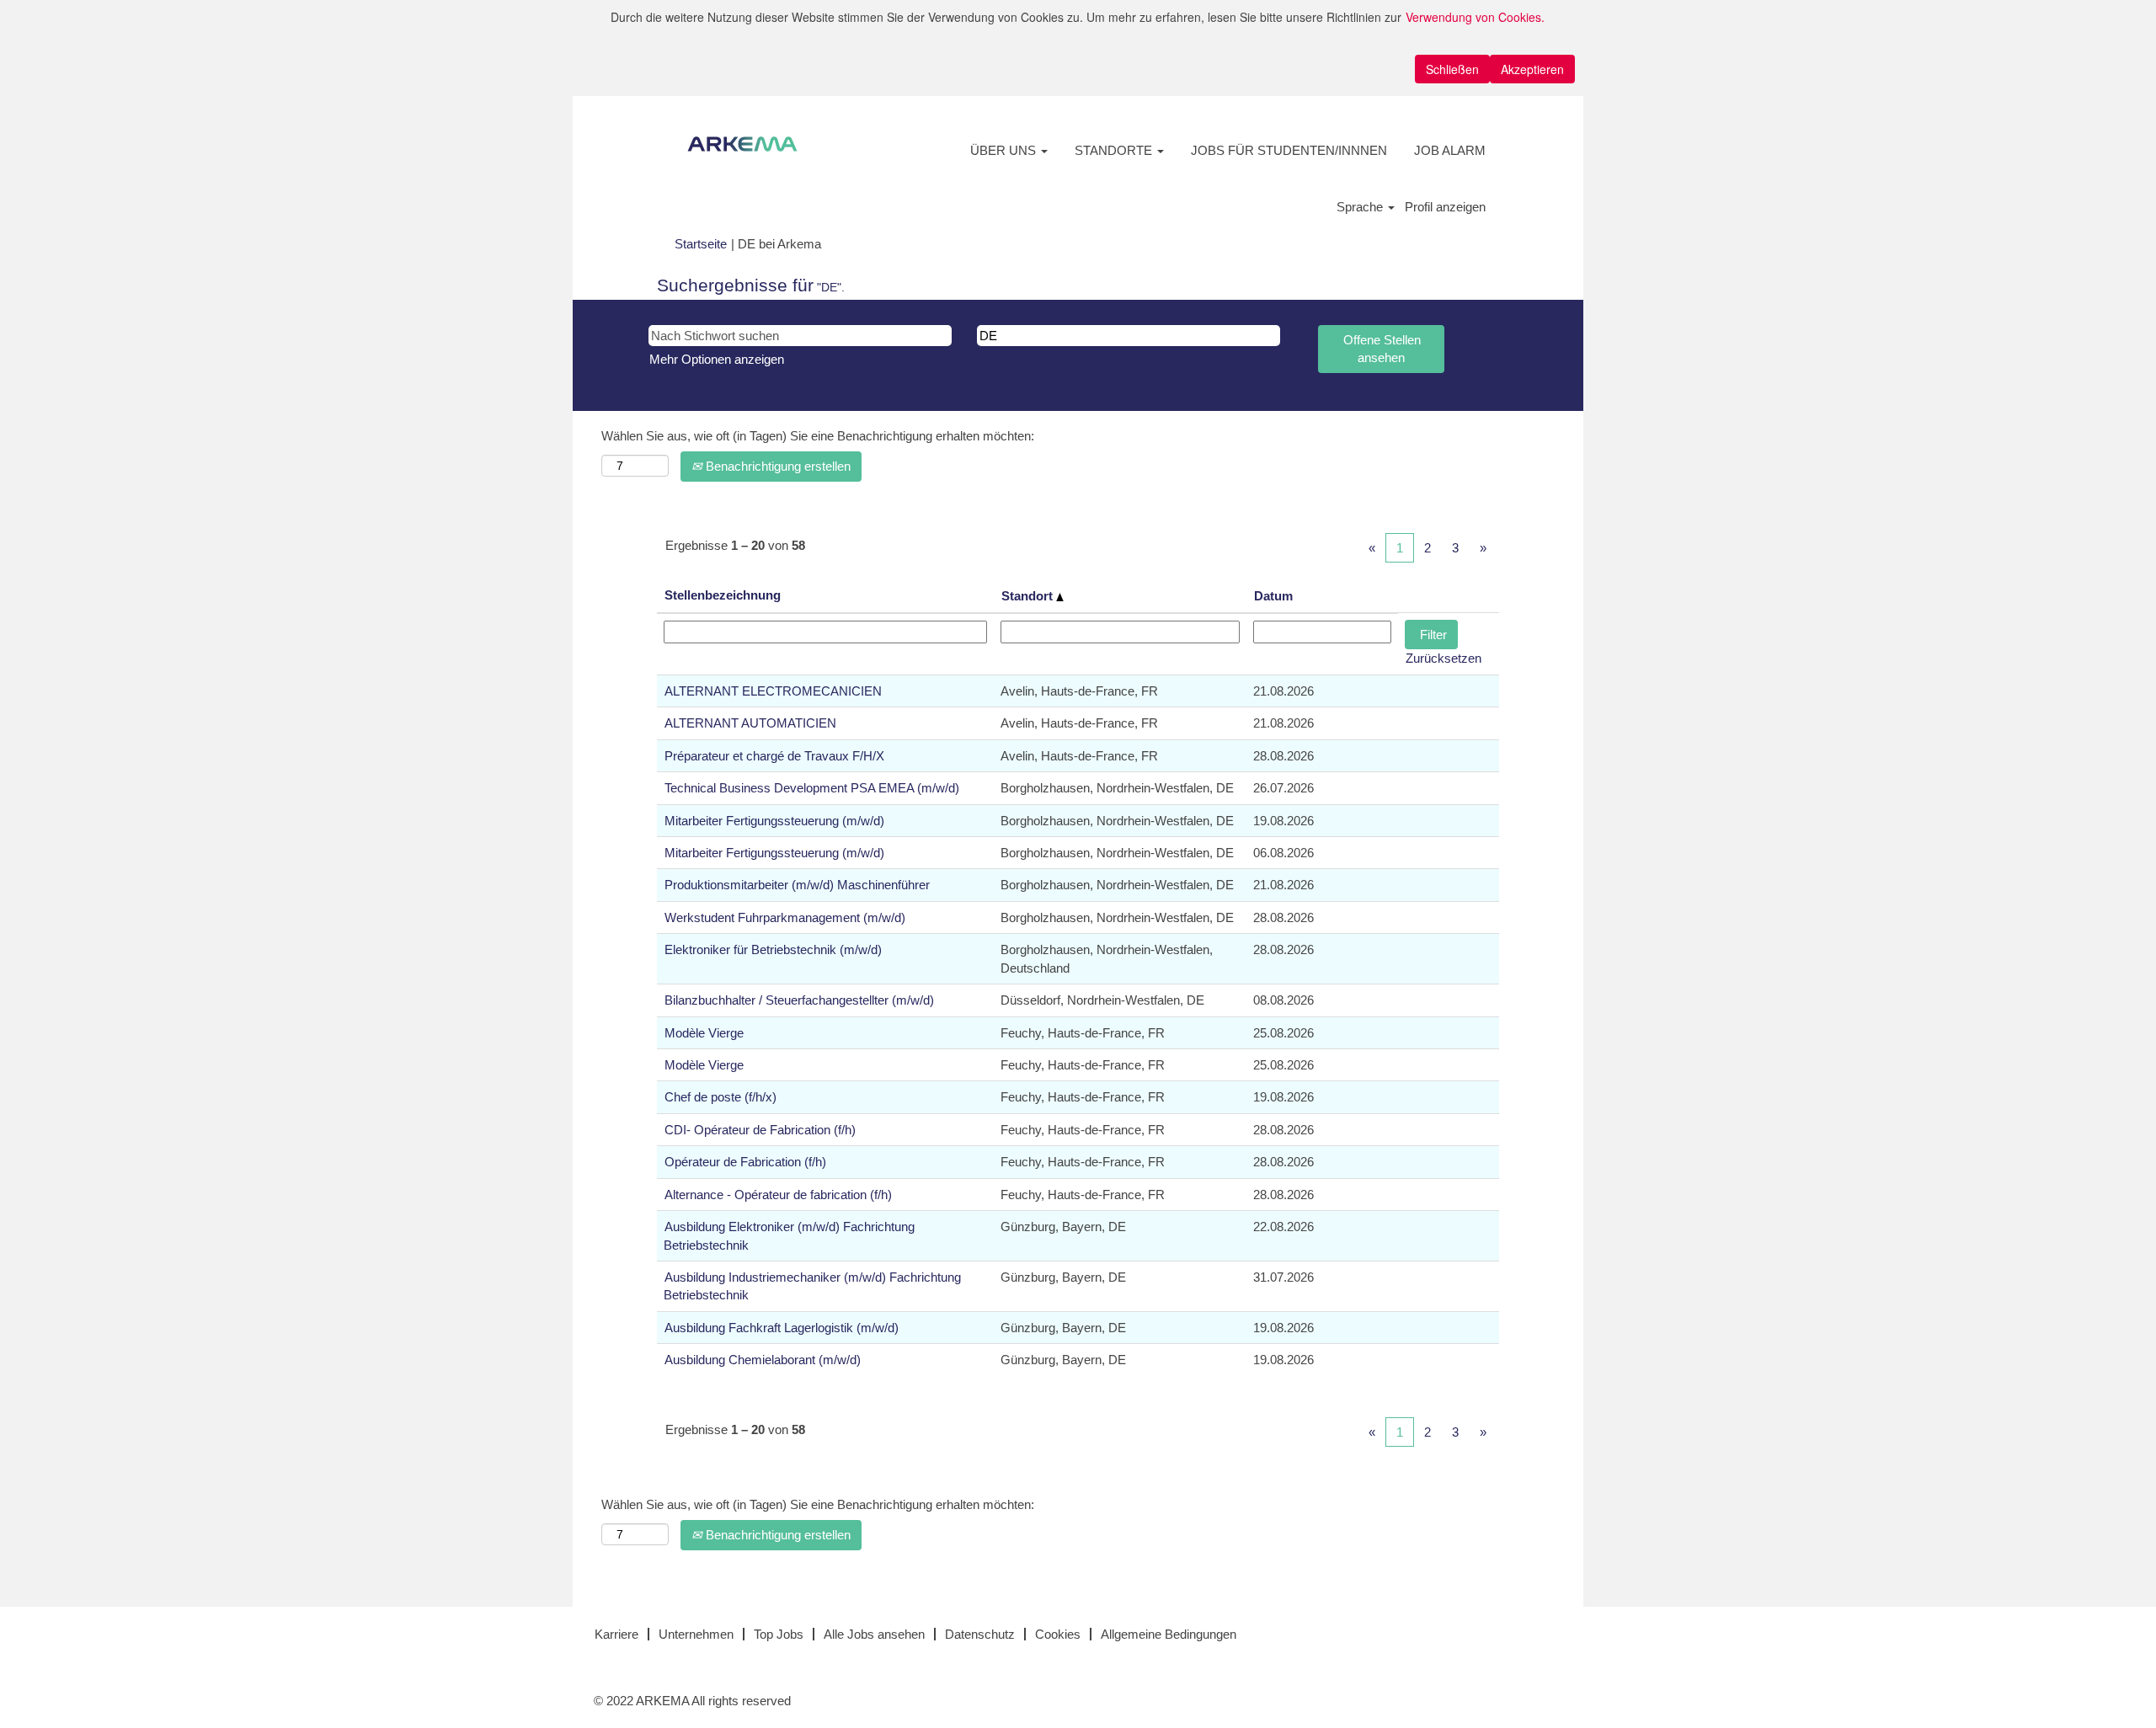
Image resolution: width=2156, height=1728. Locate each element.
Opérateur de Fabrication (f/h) (745, 1162)
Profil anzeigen (1445, 207)
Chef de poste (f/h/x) (720, 1097)
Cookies (1058, 1634)
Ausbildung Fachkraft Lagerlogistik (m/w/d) (782, 1328)
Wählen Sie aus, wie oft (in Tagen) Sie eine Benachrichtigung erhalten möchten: (818, 436)
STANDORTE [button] (1115, 150)
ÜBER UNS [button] (1005, 150)
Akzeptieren (1532, 69)
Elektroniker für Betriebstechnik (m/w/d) (773, 949)
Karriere (616, 1634)
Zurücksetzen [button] (1444, 658)
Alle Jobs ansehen (874, 1634)
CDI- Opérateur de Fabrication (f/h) (760, 1130)
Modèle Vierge (704, 1033)
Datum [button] (1273, 596)
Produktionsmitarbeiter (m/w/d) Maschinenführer (797, 885)
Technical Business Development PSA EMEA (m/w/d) (812, 788)
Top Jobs (779, 1634)
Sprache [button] (1361, 207)
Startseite (701, 244)
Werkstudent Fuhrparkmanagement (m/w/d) (785, 917)
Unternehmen (696, 1634)
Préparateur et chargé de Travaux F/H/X (774, 756)
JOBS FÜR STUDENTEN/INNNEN (1289, 150)
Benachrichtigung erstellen (776, 466)
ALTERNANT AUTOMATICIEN (750, 723)
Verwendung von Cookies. (1475, 17)
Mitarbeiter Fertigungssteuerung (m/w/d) (774, 821)
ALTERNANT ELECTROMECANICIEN (773, 691)
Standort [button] (1029, 596)
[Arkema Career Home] (742, 144)
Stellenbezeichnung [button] (723, 595)
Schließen (1452, 69)
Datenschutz (980, 1634)
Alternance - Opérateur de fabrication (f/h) (778, 1195)
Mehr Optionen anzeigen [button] (717, 359)
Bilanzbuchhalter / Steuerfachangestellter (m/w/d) (799, 1000)
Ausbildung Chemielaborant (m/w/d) (763, 1360)
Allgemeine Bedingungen (1169, 1634)
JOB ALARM (1450, 150)
